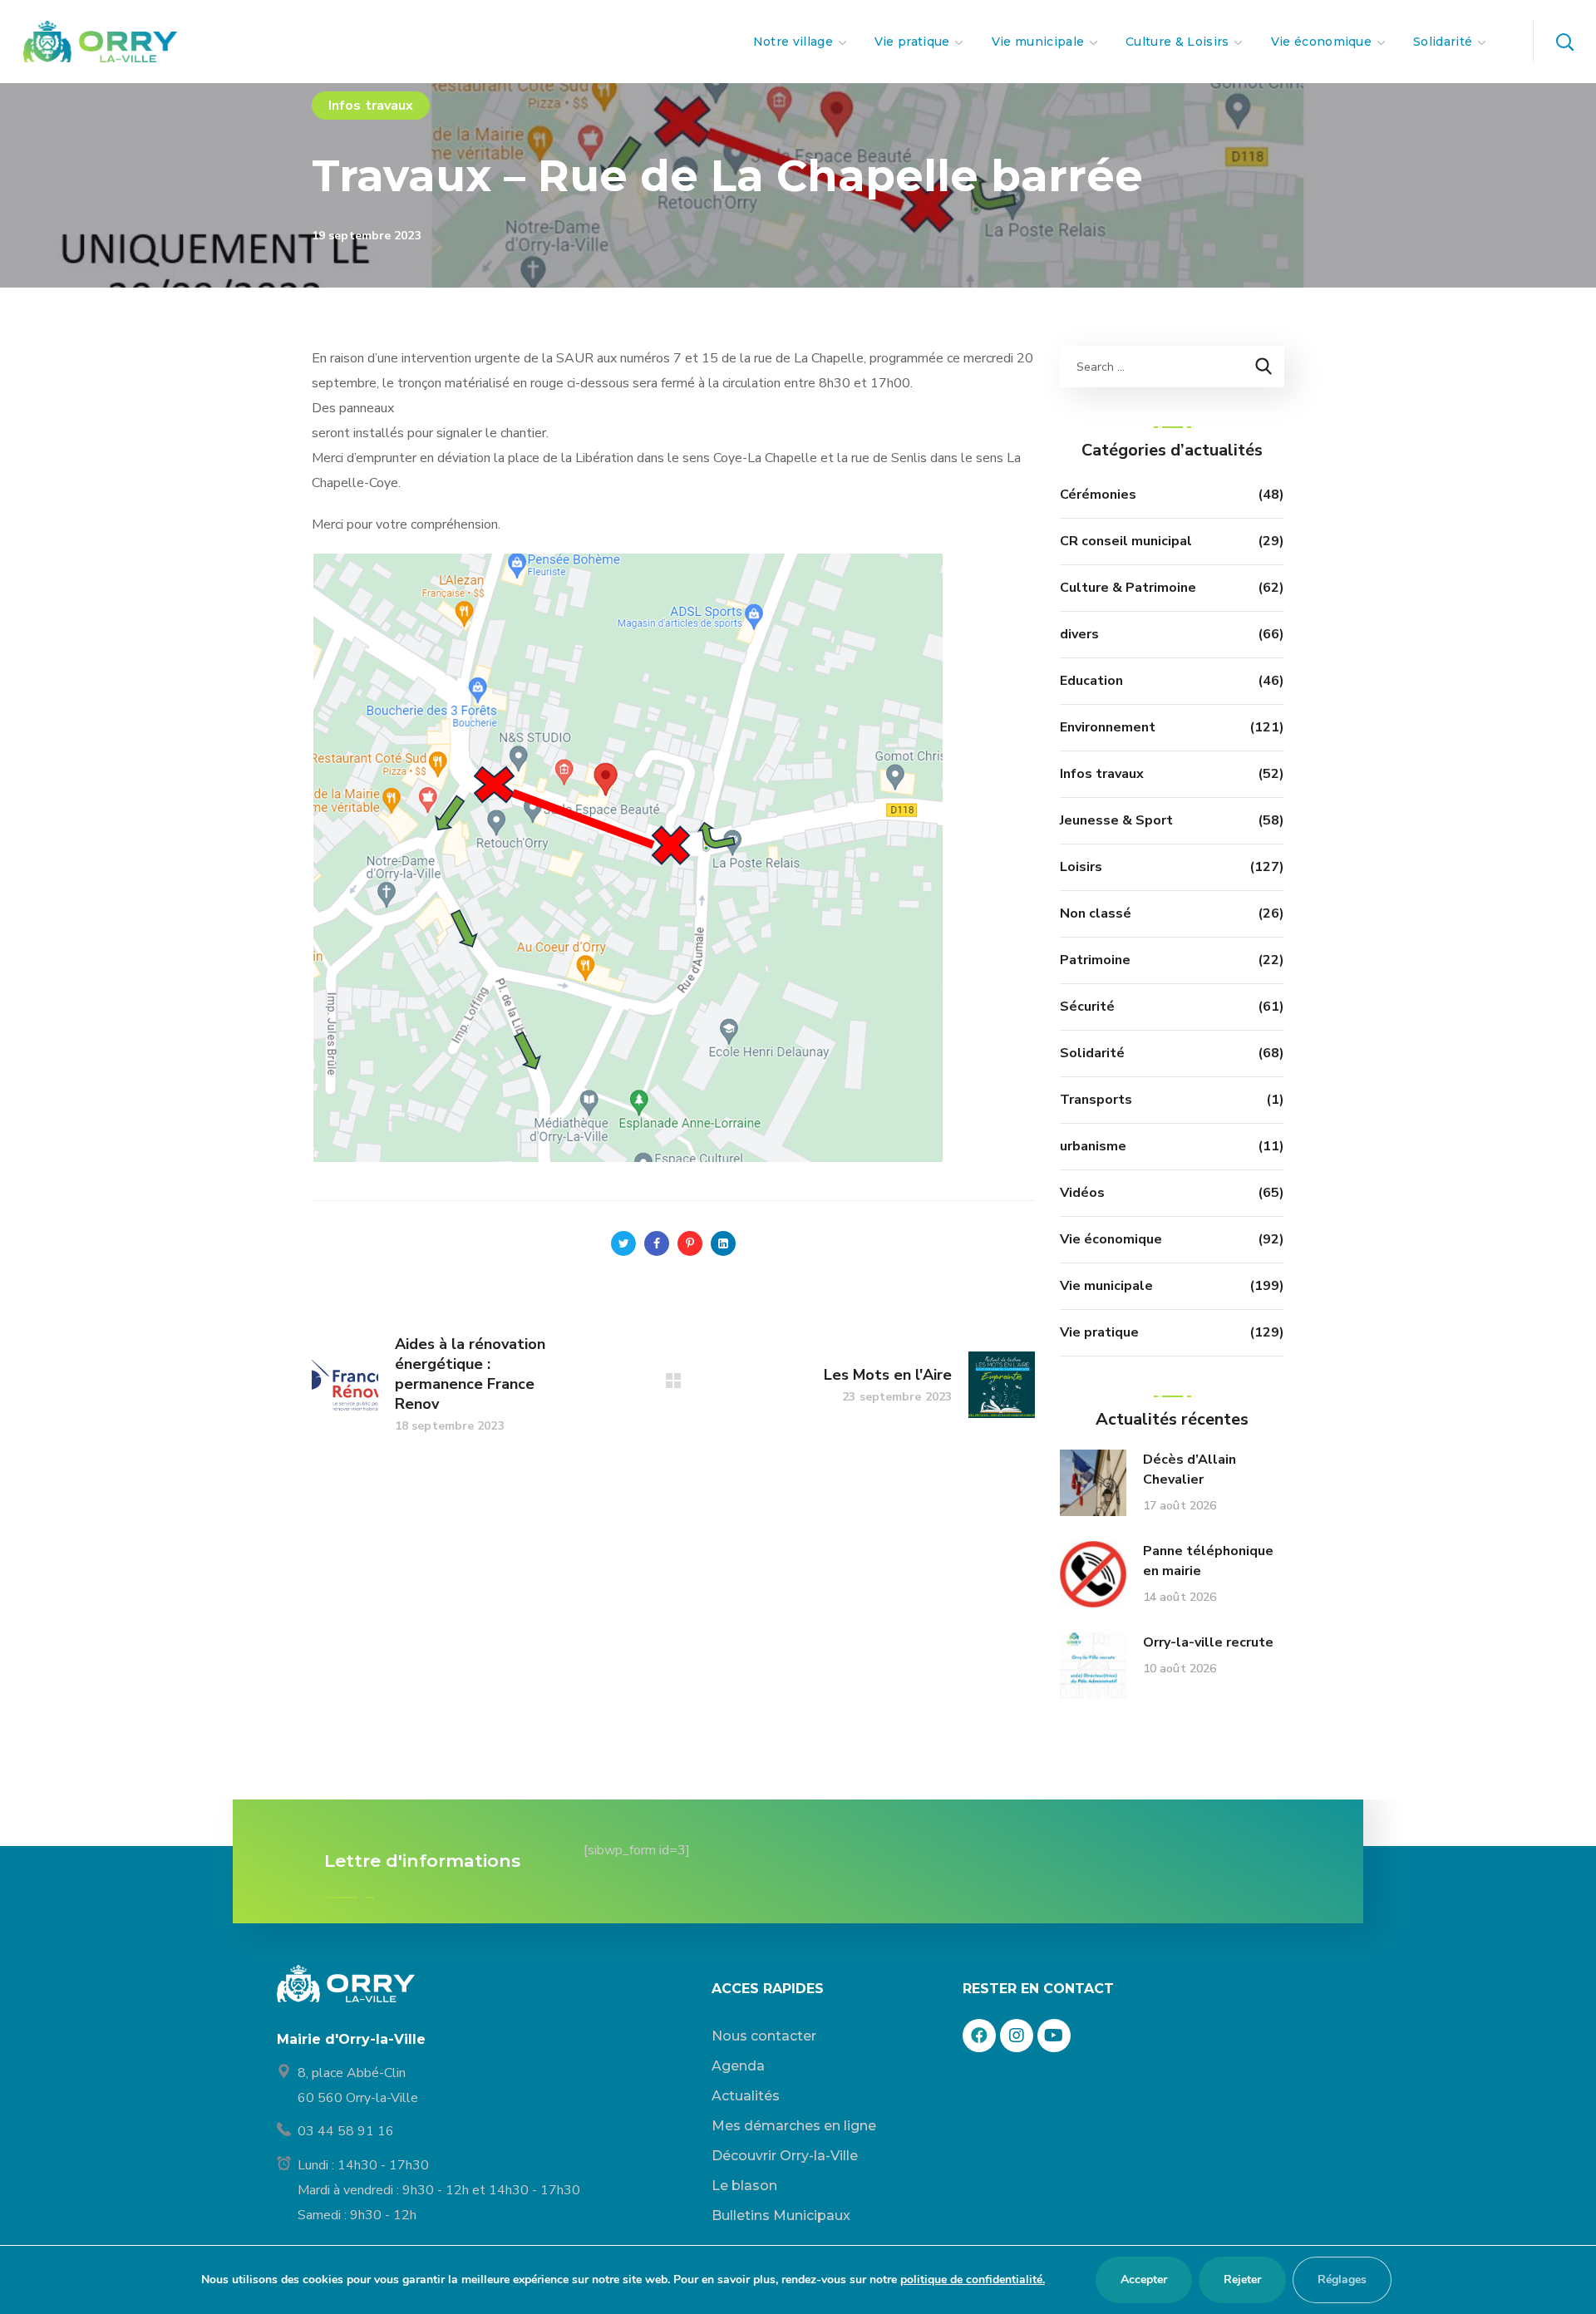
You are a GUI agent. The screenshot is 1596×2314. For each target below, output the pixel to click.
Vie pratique (1099, 1332)
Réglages (1342, 2280)
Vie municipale (1106, 1286)
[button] (1564, 42)
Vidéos (1082, 1193)
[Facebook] (979, 2036)
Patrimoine (1095, 960)
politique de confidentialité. (973, 2280)
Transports (1096, 1100)
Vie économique (1111, 1239)
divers (1079, 634)
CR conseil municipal (1126, 541)
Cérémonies (1098, 495)
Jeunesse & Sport (1116, 820)
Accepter (1144, 2280)
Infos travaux (371, 106)
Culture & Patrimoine (1128, 588)
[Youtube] (1054, 2036)
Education (1091, 681)
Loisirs (1081, 867)
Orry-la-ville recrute (1208, 1642)
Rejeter (1242, 2280)
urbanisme (1093, 1146)
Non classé (1096, 913)
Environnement (1108, 727)
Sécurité (1087, 1007)
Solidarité (1092, 1053)
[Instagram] (1017, 2036)
